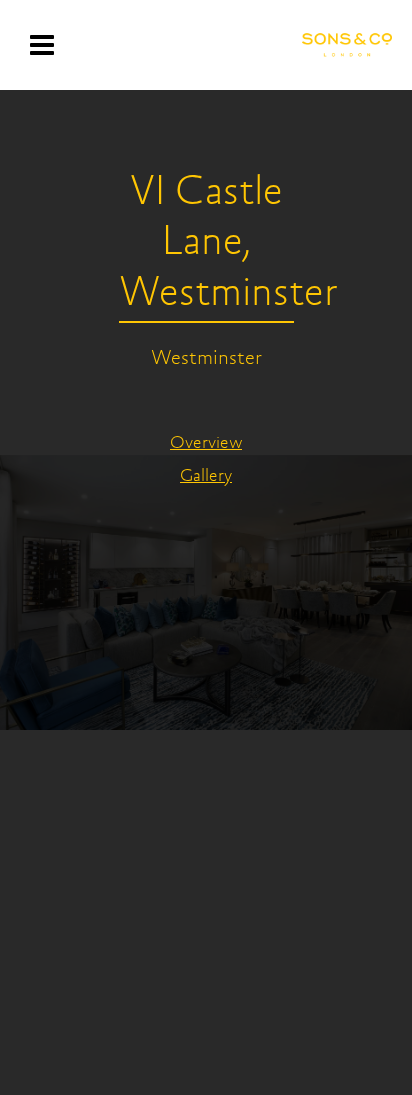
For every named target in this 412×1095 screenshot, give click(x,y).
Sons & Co (347, 45)
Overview (206, 444)
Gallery (206, 477)
